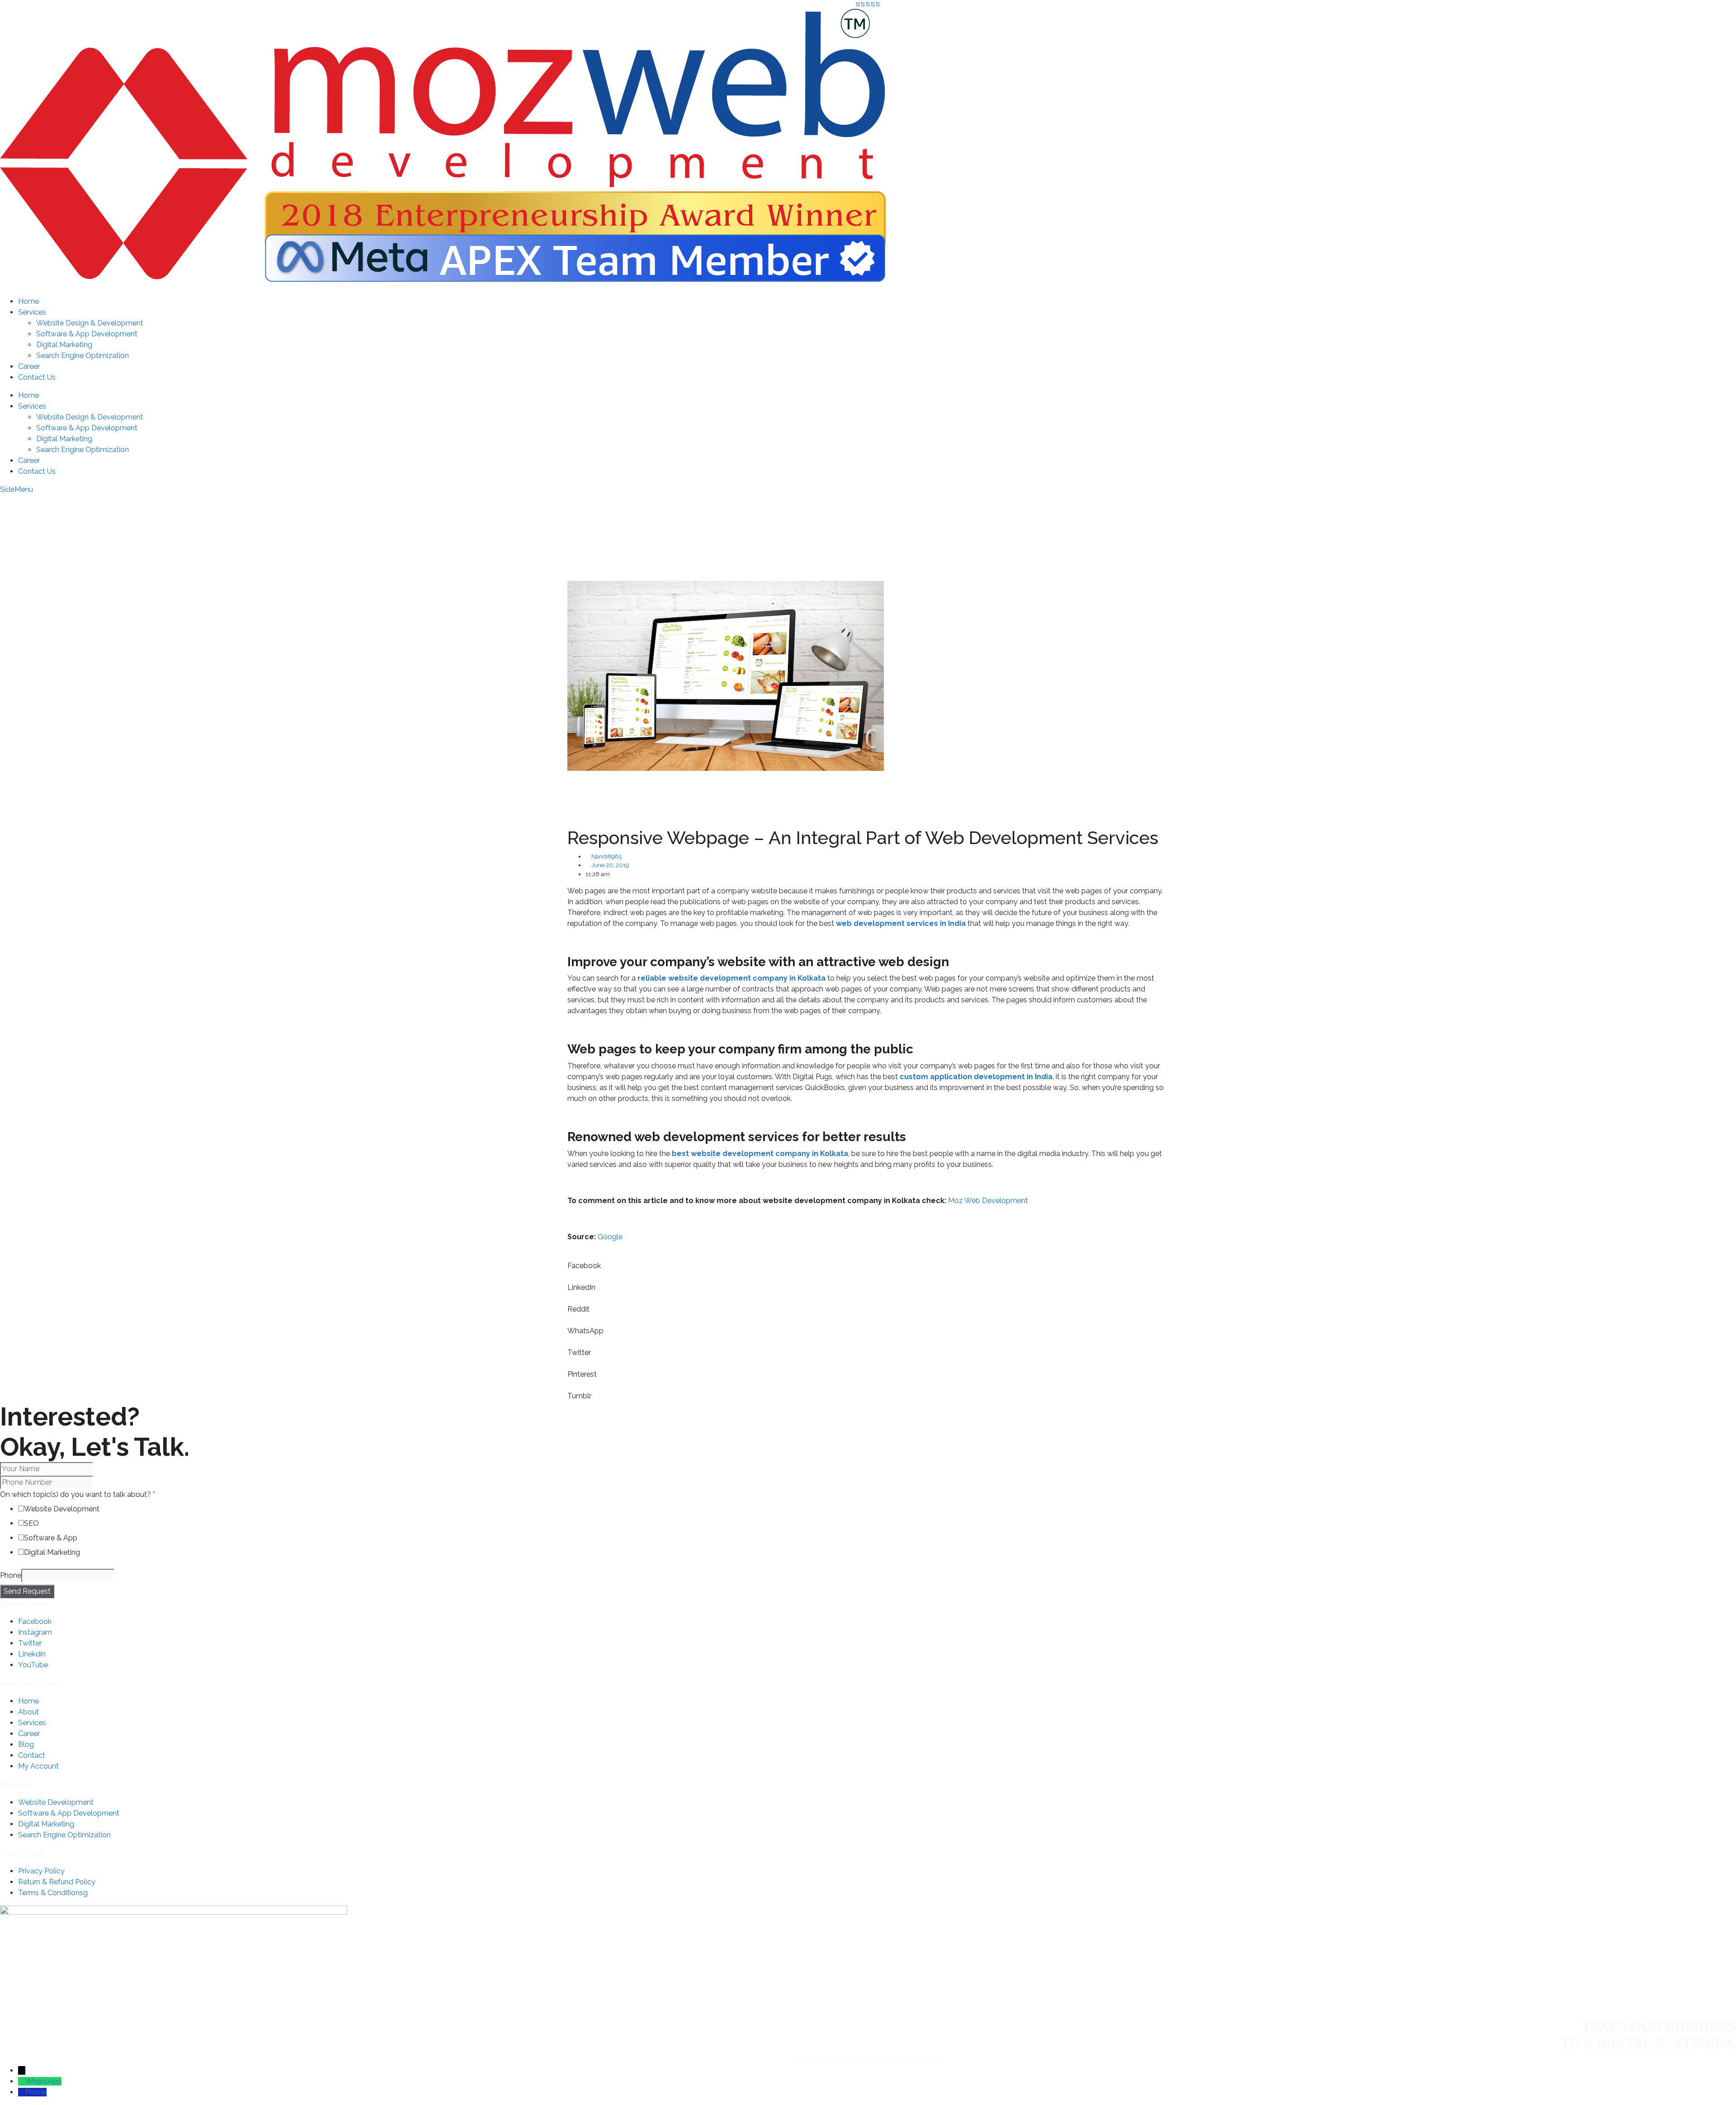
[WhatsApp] (22, 2081)
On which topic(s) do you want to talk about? (78, 1494)
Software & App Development (87, 334)
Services (32, 312)
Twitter (30, 1643)
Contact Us (37, 377)
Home (28, 301)
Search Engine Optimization (83, 356)
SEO (31, 1523)
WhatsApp (43, 2081)
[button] (868, 1260)
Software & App (51, 1538)
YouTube (33, 1665)
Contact (32, 1755)
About (28, 1712)
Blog (26, 1744)
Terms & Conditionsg (53, 1893)
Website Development (62, 1509)
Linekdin (32, 1654)
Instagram (35, 1632)
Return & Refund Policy (57, 1882)
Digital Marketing (64, 345)
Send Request (27, 1591)
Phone (11, 1575)
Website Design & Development (90, 323)
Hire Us (1703, 507)
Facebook (35, 1621)
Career (29, 366)
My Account (1693, 532)
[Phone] (22, 2092)
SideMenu (17, 489)
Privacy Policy (41, 1871)
